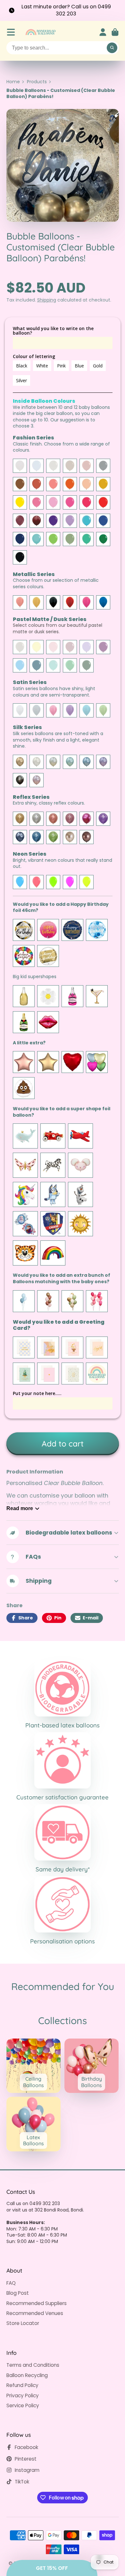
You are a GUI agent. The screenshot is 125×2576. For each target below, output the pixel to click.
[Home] (40, 32)
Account (103, 32)
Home (13, 82)
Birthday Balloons (92, 2066)
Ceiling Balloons (34, 2066)
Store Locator (23, 2323)
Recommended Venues (35, 2313)
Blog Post (18, 2293)
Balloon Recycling (27, 2375)
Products (37, 82)
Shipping (47, 300)
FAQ (11, 2283)
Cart (115, 32)
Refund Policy (22, 2385)
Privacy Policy (23, 2396)
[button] (52, 2568)
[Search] (112, 48)
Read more (20, 1508)
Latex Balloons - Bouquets (34, 2124)
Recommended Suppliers (37, 2303)
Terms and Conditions (33, 2365)
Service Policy (23, 2405)
